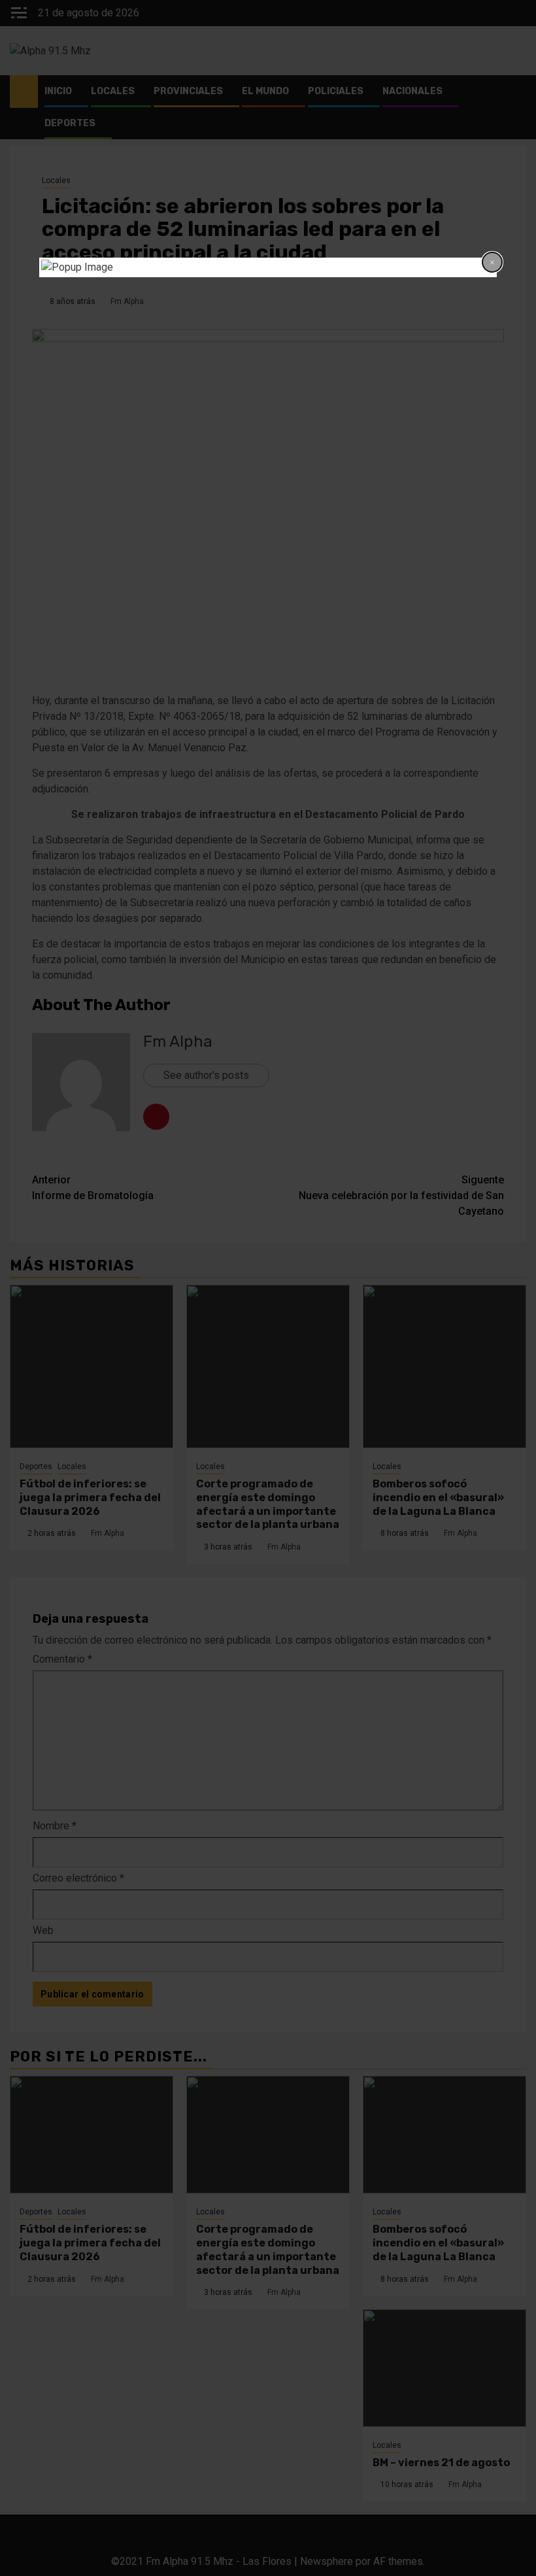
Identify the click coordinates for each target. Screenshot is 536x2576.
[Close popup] (492, 262)
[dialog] (268, 267)
